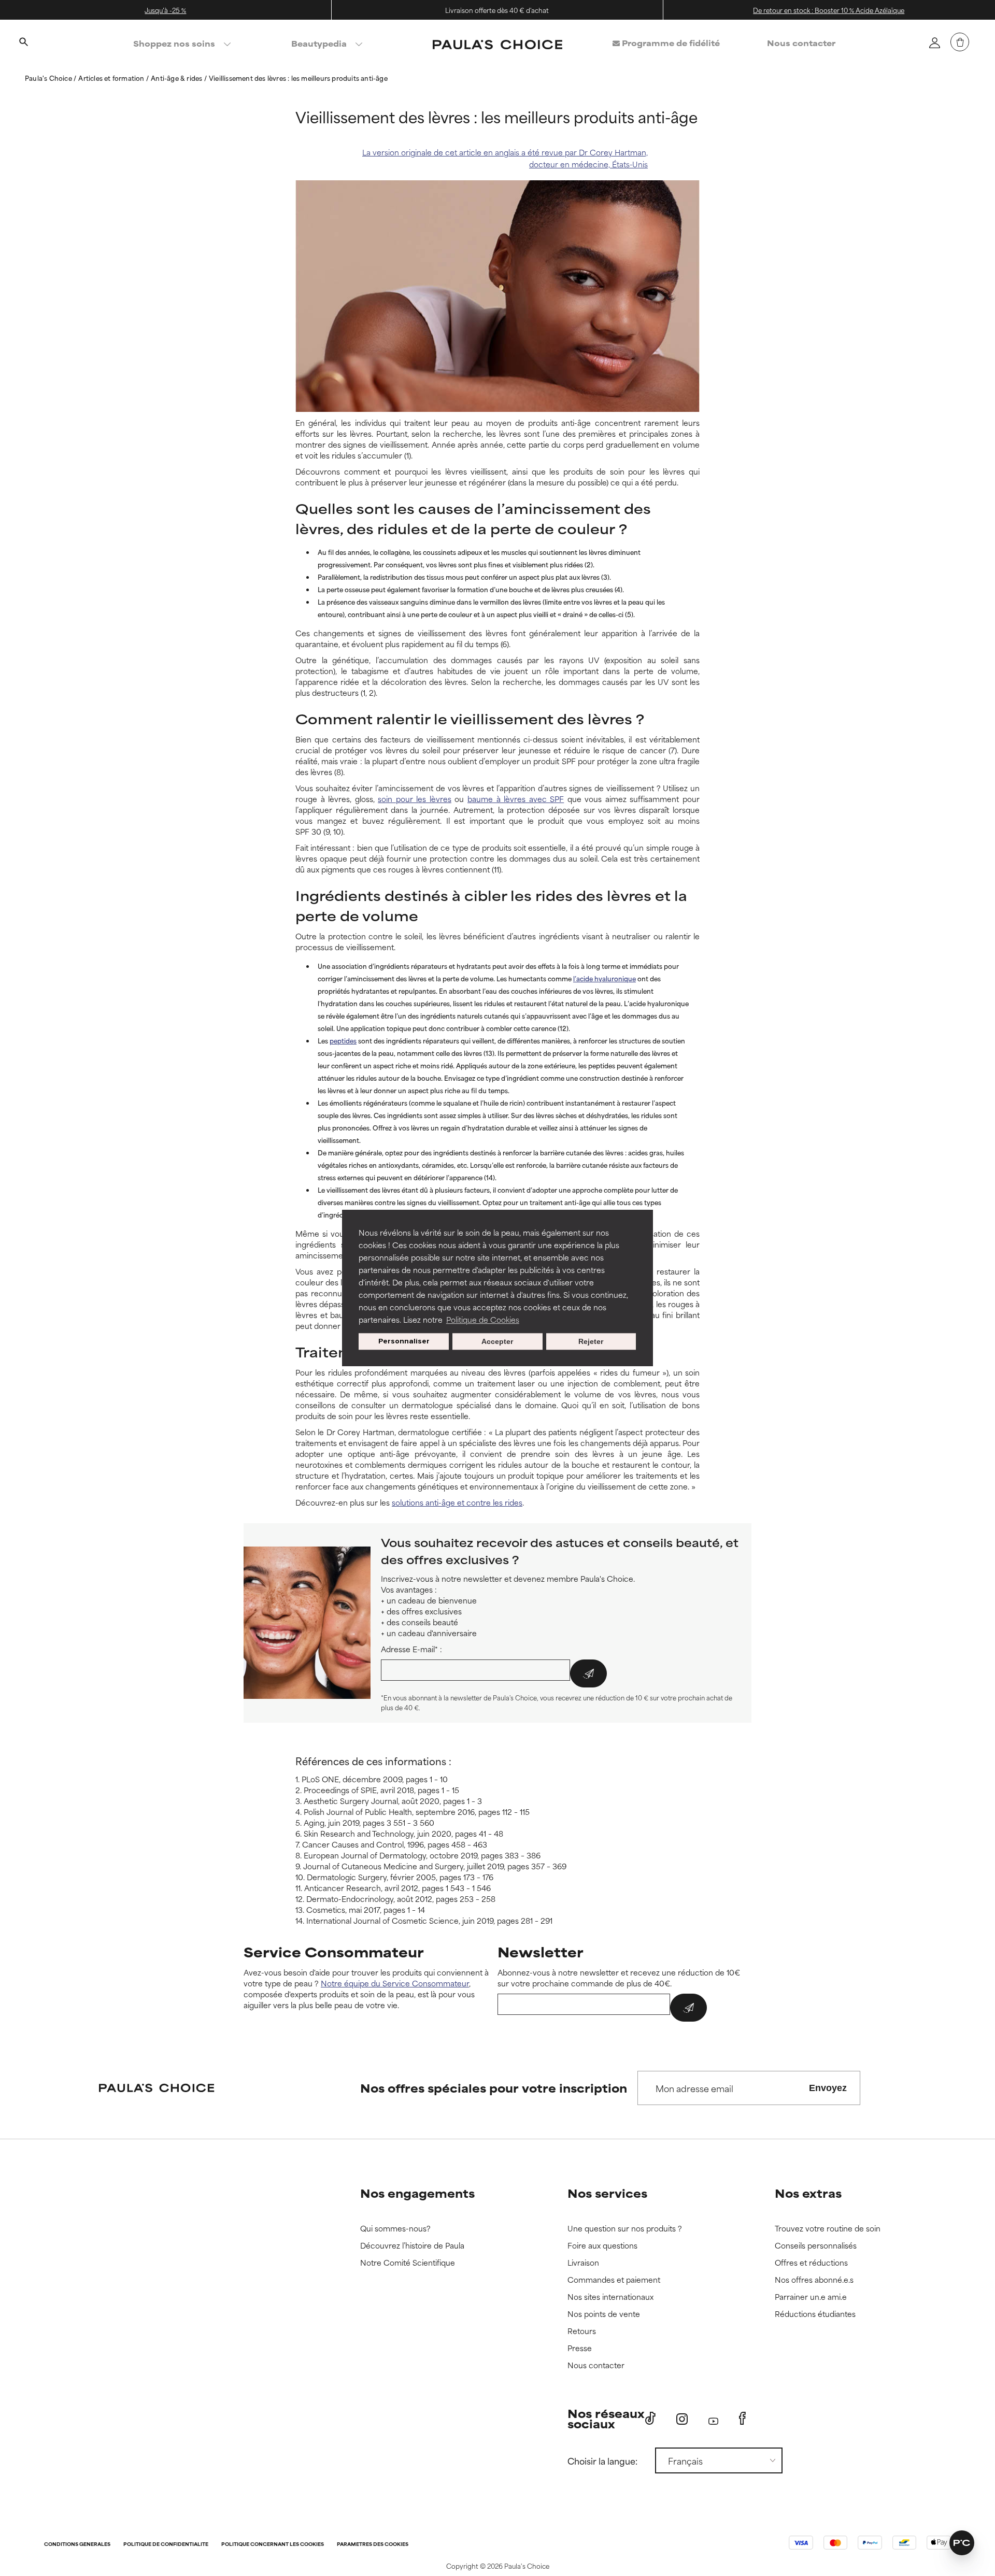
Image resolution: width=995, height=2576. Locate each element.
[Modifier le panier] (960, 42)
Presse (580, 2348)
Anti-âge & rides (177, 78)
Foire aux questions (602, 2246)
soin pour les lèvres (415, 799)
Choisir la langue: (602, 2460)
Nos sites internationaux (610, 2297)
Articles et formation (112, 78)
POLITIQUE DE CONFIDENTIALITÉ (166, 2545)
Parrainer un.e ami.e (811, 2297)
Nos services (607, 2193)
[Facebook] (742, 2418)
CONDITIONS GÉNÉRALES (77, 2545)
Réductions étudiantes (815, 2314)
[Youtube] (713, 2419)
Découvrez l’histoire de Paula (412, 2246)
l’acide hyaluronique (605, 978)
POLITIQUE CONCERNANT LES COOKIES (273, 2545)
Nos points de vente (604, 2314)
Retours (582, 2331)
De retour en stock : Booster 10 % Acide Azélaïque (829, 10)
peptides (343, 1040)
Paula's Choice (49, 78)
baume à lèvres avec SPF (516, 799)
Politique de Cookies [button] (483, 1319)
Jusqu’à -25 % (165, 10)
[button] (962, 2543)
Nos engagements (417, 2193)
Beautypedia (319, 43)
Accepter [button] (497, 1341)
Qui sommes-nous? (395, 2229)
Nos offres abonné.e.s (814, 2280)
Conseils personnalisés (816, 2246)
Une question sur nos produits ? (625, 2229)
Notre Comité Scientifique (408, 2263)
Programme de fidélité (670, 43)
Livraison (583, 2263)
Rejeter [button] (591, 1341)
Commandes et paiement (614, 2280)
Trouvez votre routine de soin (828, 2229)
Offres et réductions (811, 2263)
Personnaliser (404, 1341)
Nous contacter (801, 43)
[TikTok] (650, 2418)
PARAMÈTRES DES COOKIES (373, 2545)
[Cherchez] (23, 43)
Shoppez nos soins (174, 43)
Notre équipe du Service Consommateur (395, 1983)
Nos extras (808, 2193)
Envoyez (828, 2088)
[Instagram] (682, 2419)
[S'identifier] (934, 42)
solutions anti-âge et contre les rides (457, 1502)
